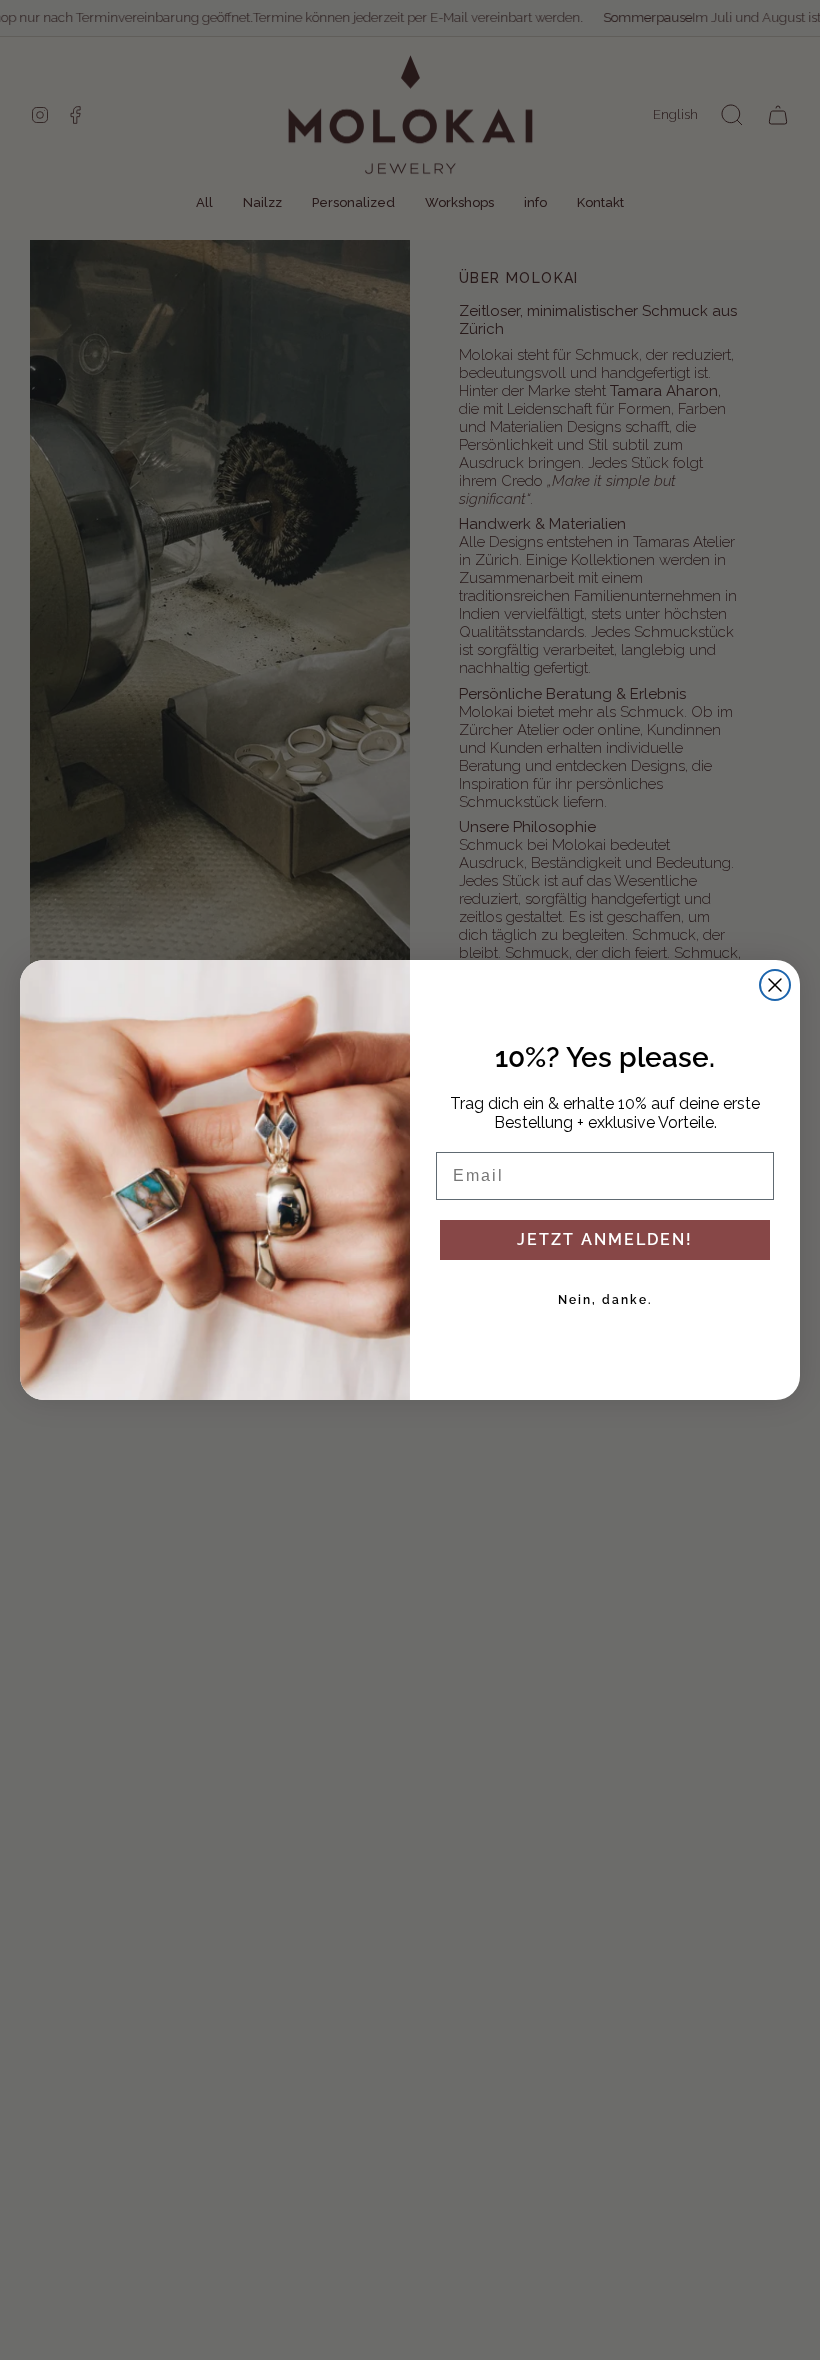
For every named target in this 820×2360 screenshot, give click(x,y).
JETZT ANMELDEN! (605, 1239)
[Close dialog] (775, 985)
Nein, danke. (605, 1300)
